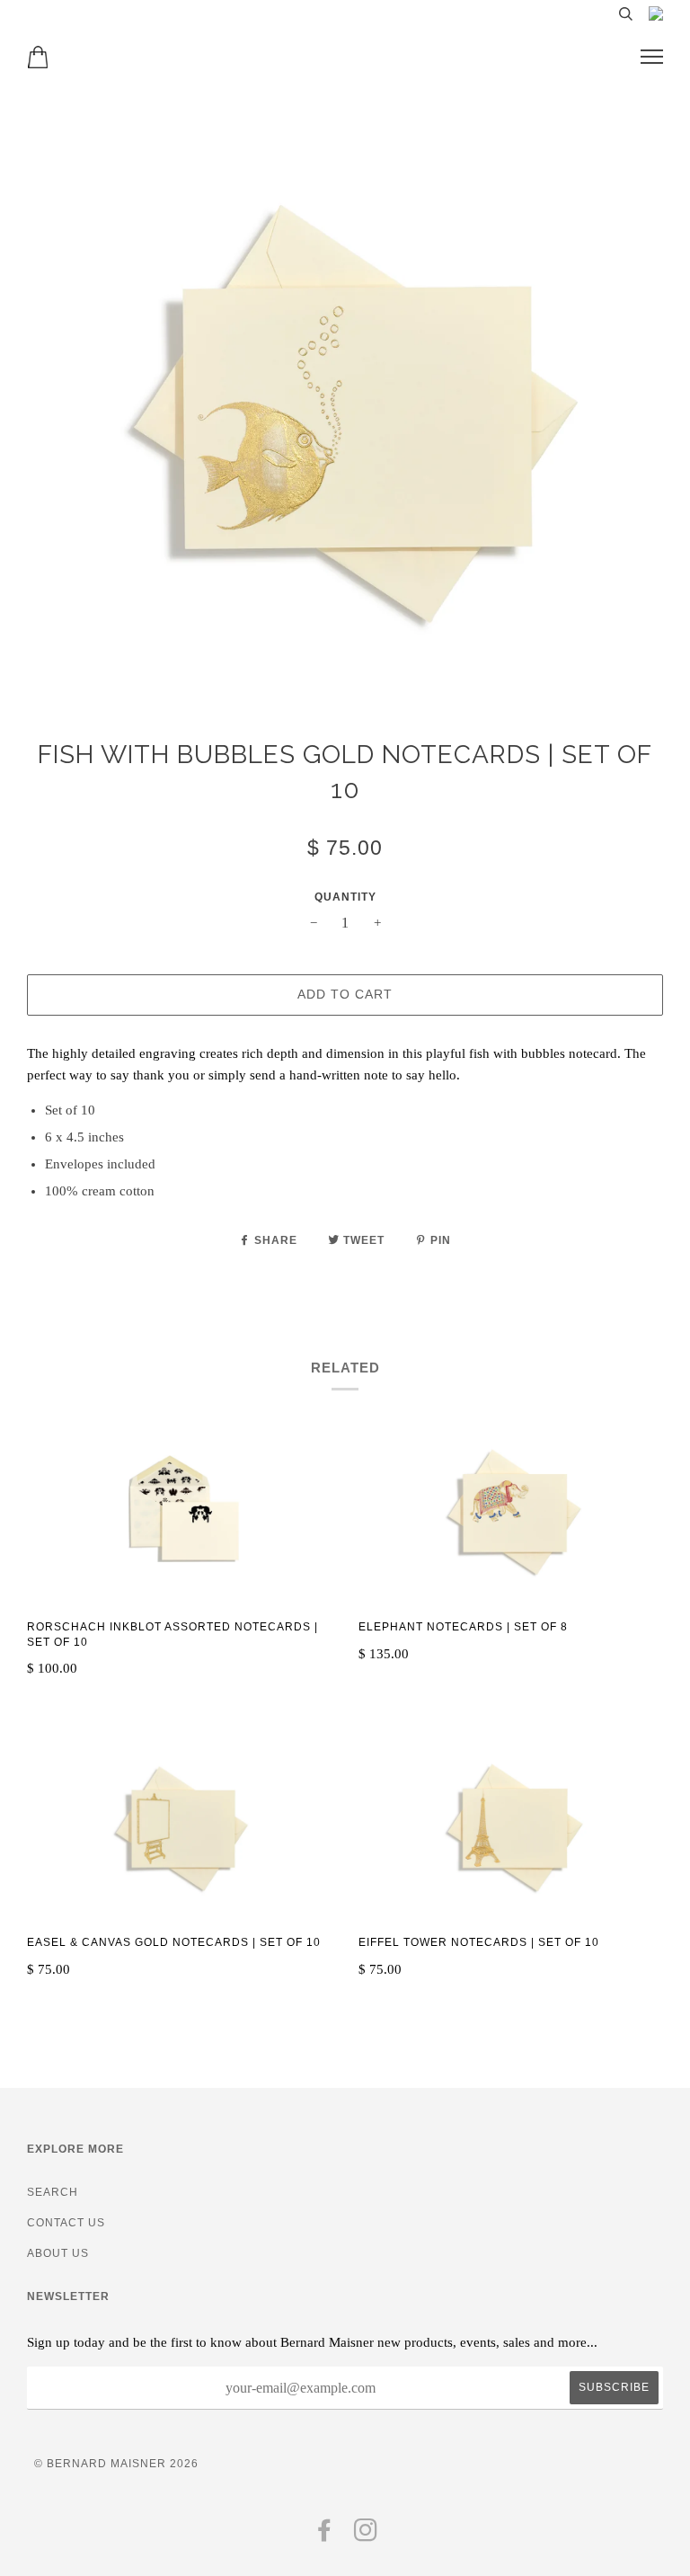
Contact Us (66, 2223)
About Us (58, 2253)
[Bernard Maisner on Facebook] (325, 2536)
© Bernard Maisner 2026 (116, 2464)
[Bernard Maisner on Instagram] (366, 2536)
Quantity (345, 897)
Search (53, 2192)
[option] (345, 414)
